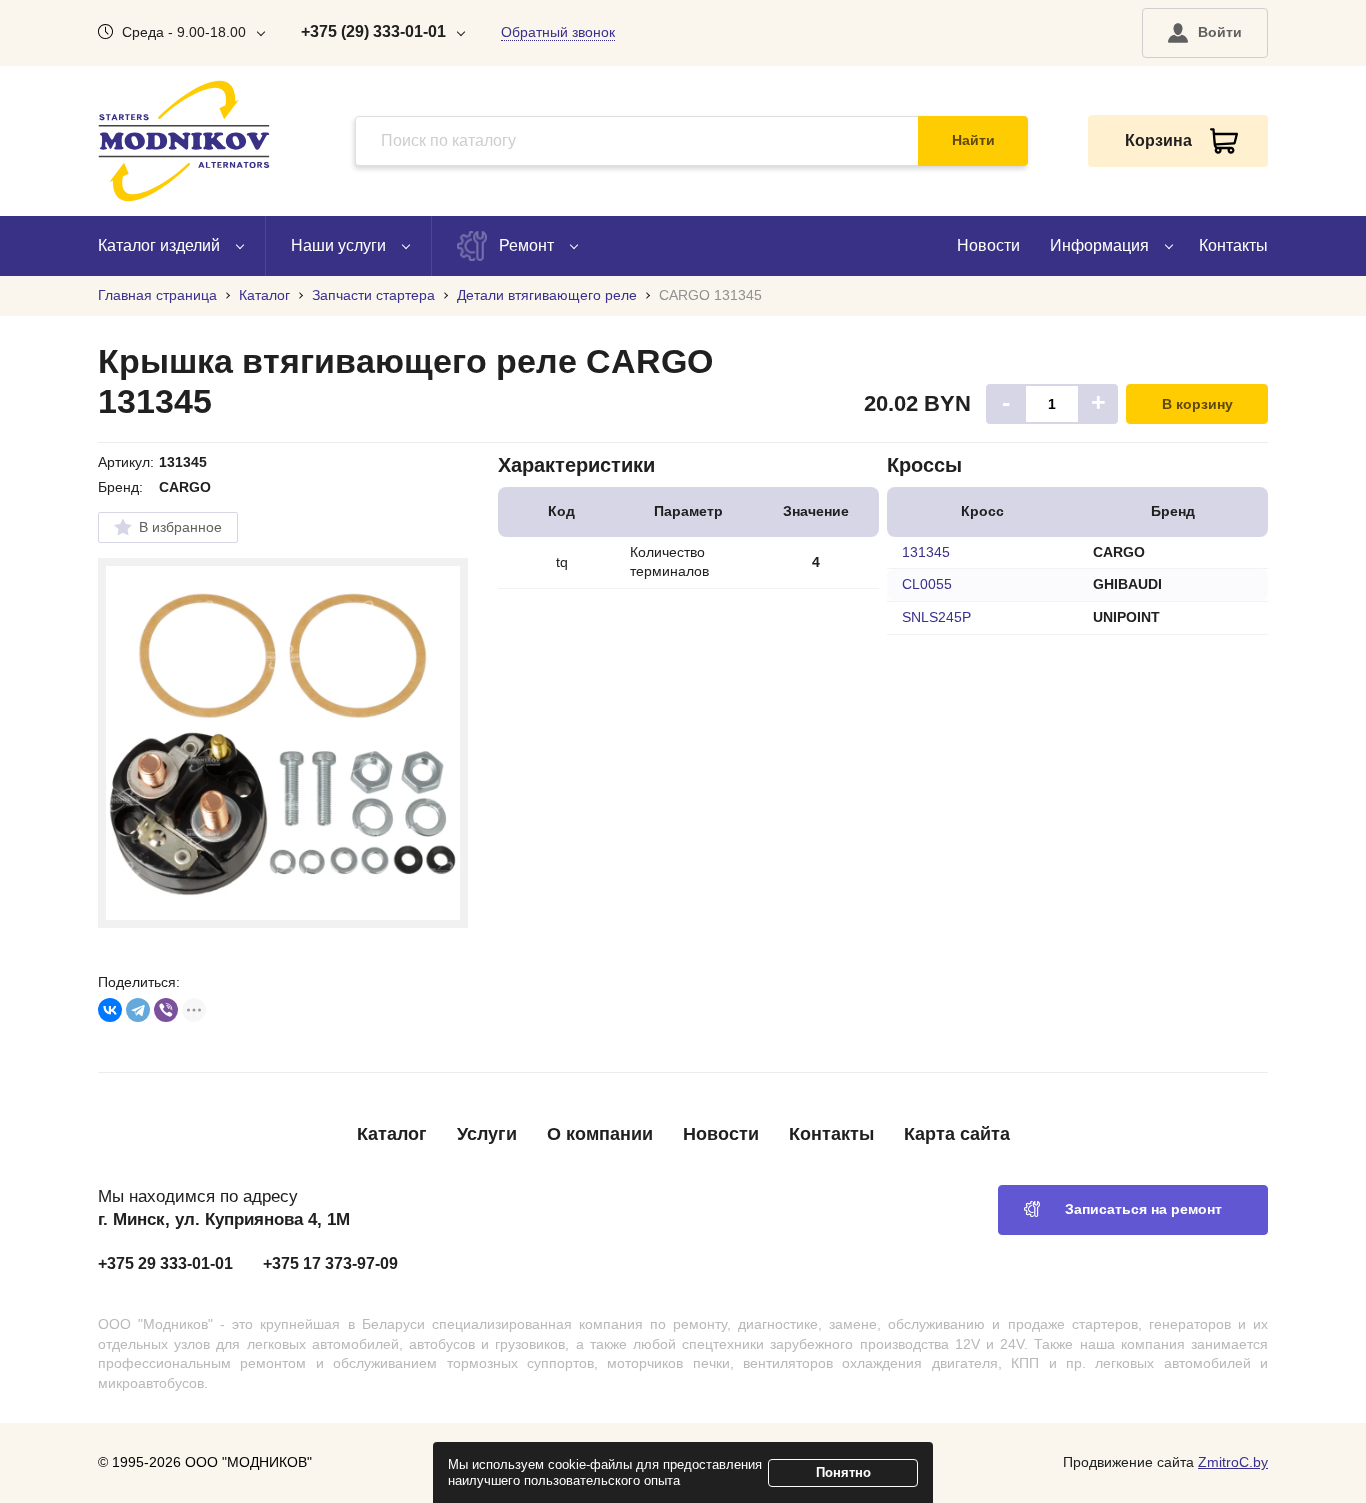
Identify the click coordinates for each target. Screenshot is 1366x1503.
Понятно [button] (843, 1472)
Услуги (487, 1134)
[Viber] (166, 1010)
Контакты (1233, 245)
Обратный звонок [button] (558, 32)
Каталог (392, 1134)
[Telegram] (138, 1010)
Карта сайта (957, 1134)
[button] (1205, 33)
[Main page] (184, 141)
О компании (600, 1134)
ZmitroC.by (1233, 1462)
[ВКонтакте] (110, 1010)
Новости (988, 245)
